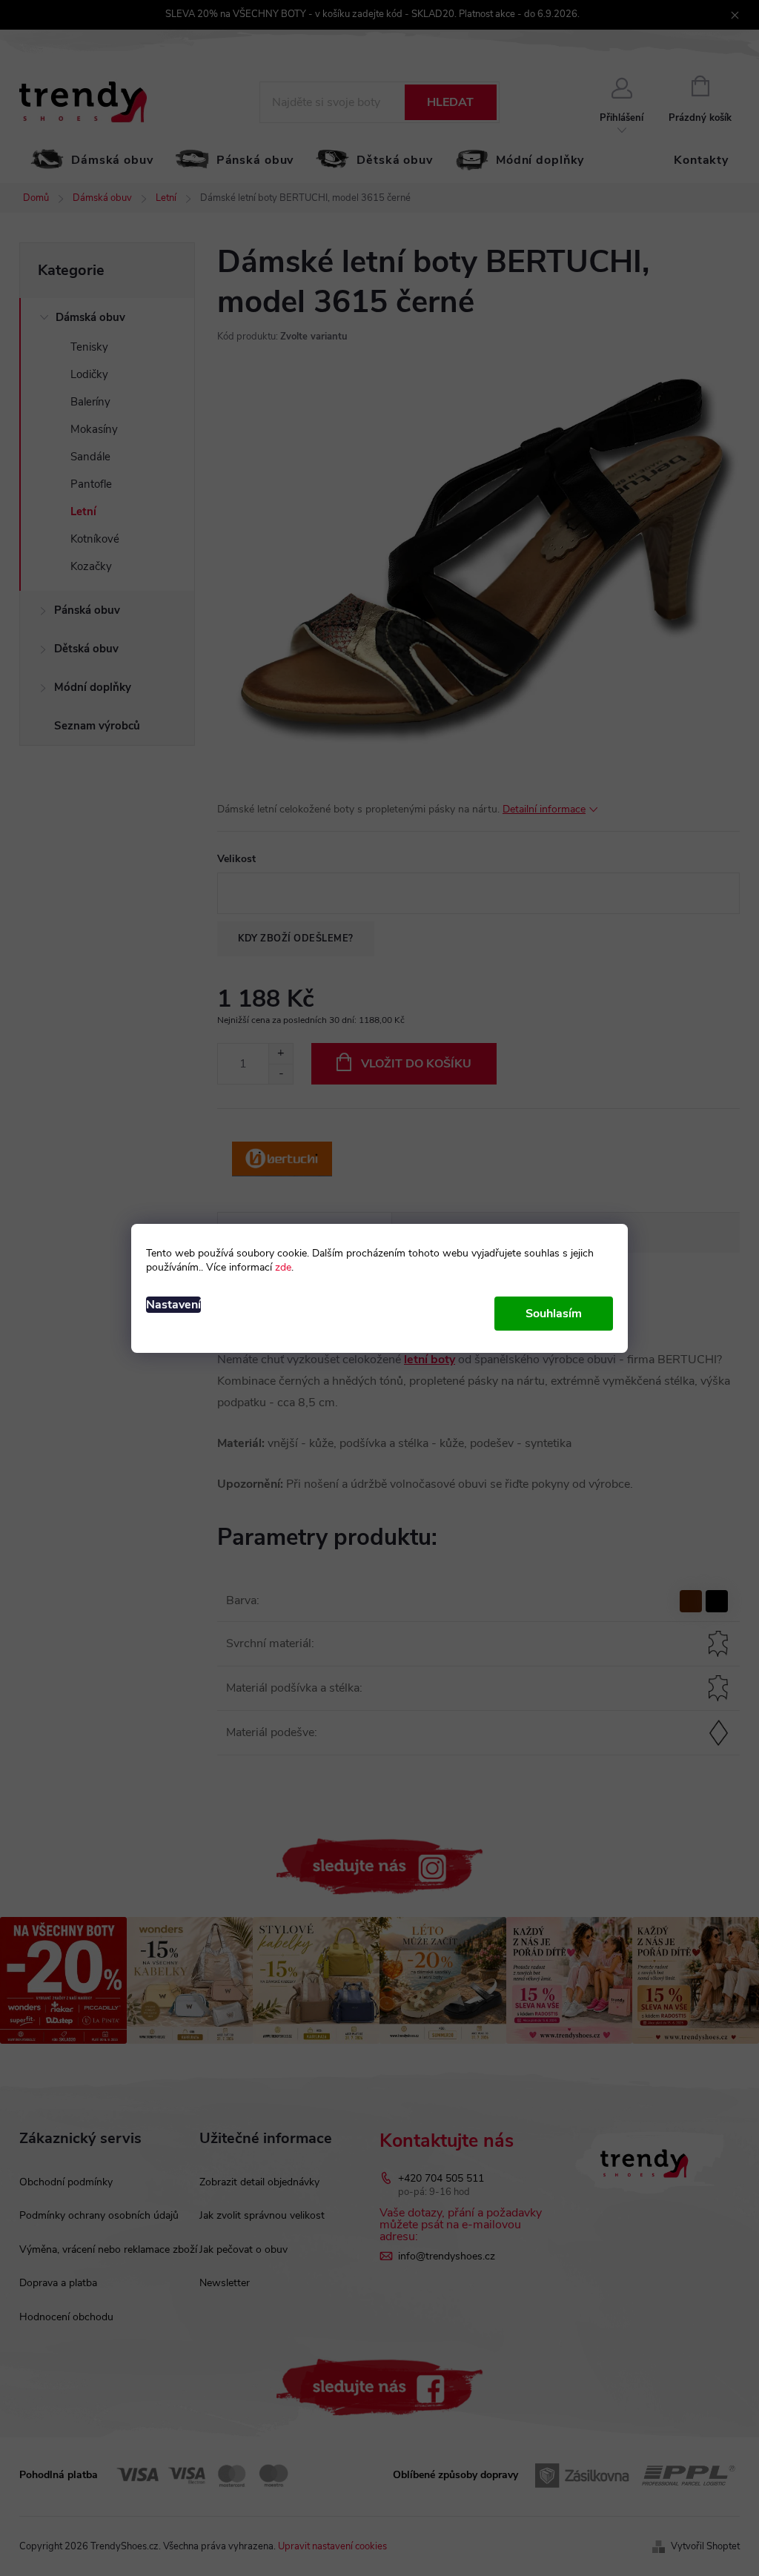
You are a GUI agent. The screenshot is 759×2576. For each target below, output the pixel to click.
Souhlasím (554, 1314)
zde (283, 1267)
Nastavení (173, 1305)
